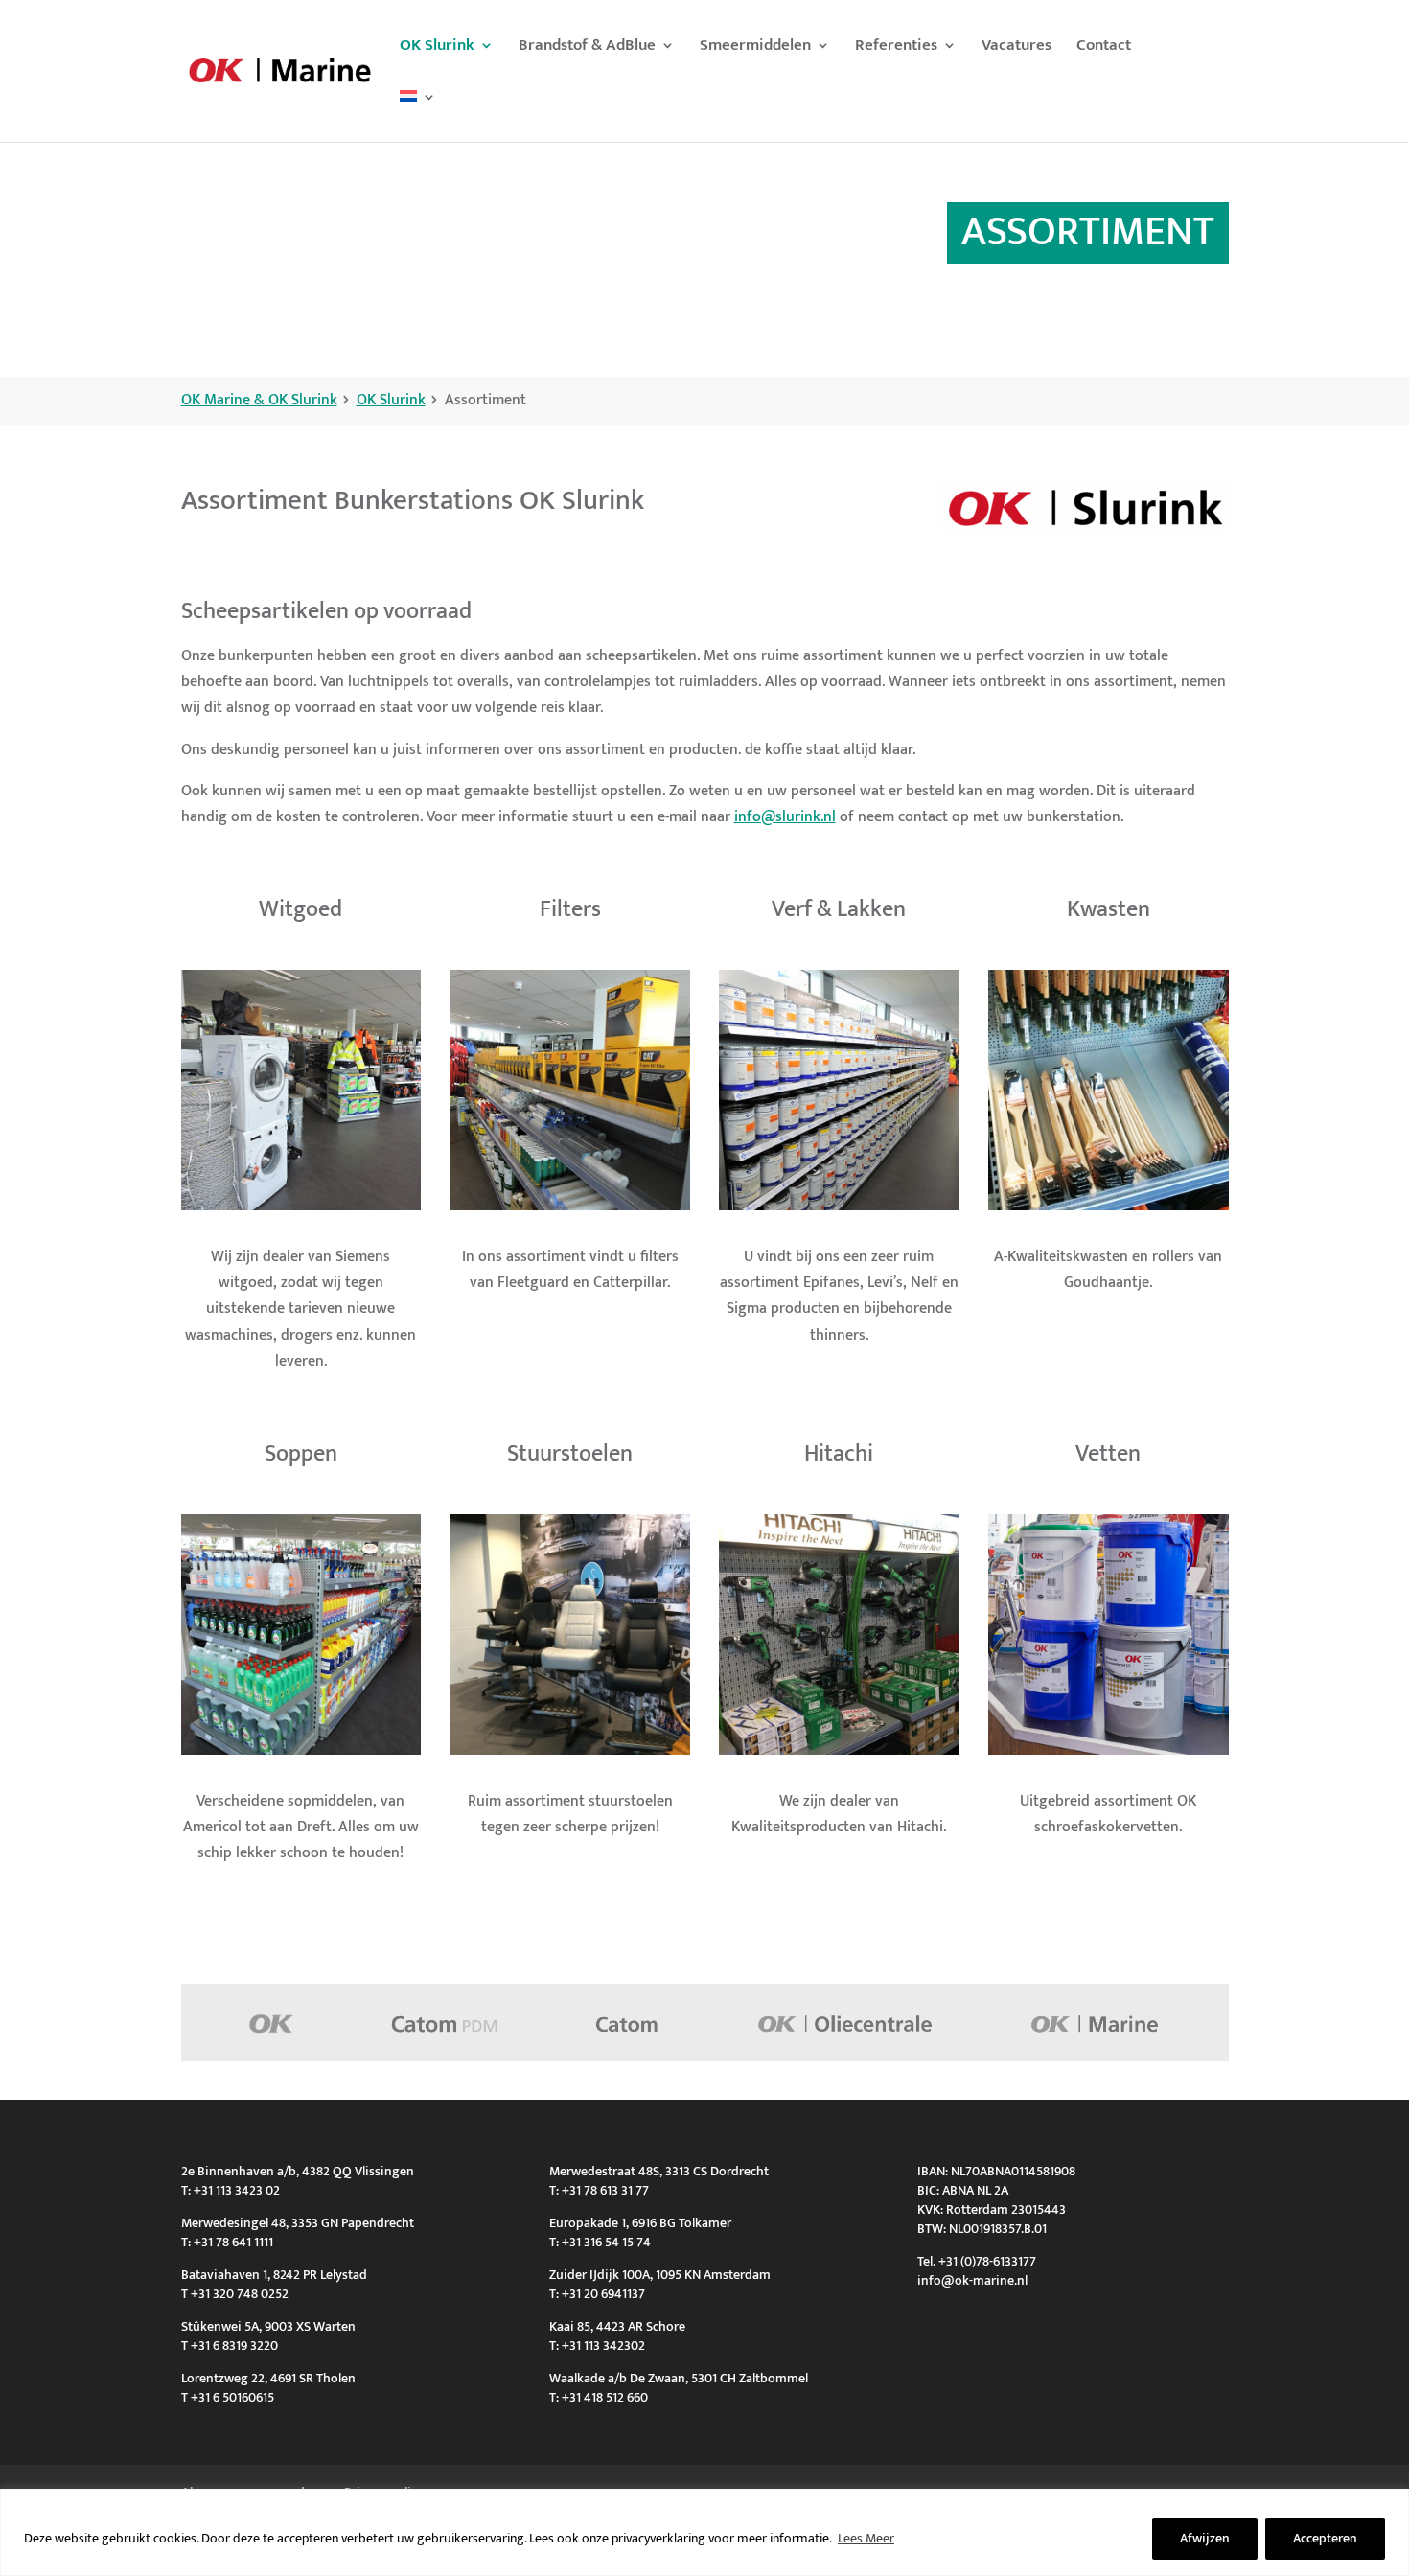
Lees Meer (866, 2538)
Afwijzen (1205, 2538)
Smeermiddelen (755, 48)
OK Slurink (437, 48)
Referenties (896, 48)
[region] (704, 2532)
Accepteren (1325, 2538)
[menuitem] (418, 116)
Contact (1104, 48)
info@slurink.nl (785, 817)
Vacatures (1016, 48)
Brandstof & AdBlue (587, 48)
